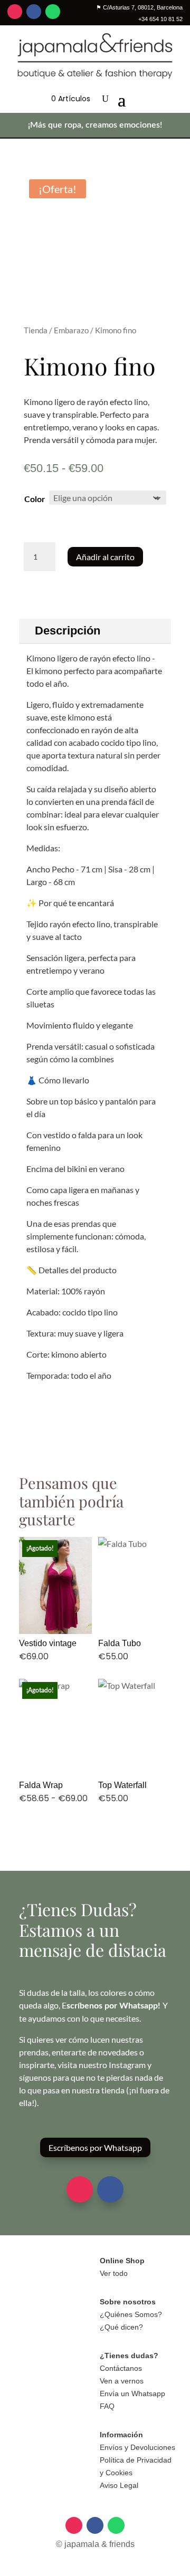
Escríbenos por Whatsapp (95, 2147)
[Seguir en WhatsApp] (53, 12)
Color (35, 499)
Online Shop (122, 2261)
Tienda (36, 330)
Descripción (68, 631)
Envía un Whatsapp (132, 2394)
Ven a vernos (122, 2381)
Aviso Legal (119, 2485)
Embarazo (71, 330)
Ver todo (114, 2273)
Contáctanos (121, 2368)
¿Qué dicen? (121, 2327)
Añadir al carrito (105, 557)
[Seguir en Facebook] (34, 12)
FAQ (107, 2406)
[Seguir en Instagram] (15, 12)
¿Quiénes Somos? (131, 2314)
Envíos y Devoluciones (137, 2447)
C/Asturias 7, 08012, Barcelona (139, 7)
